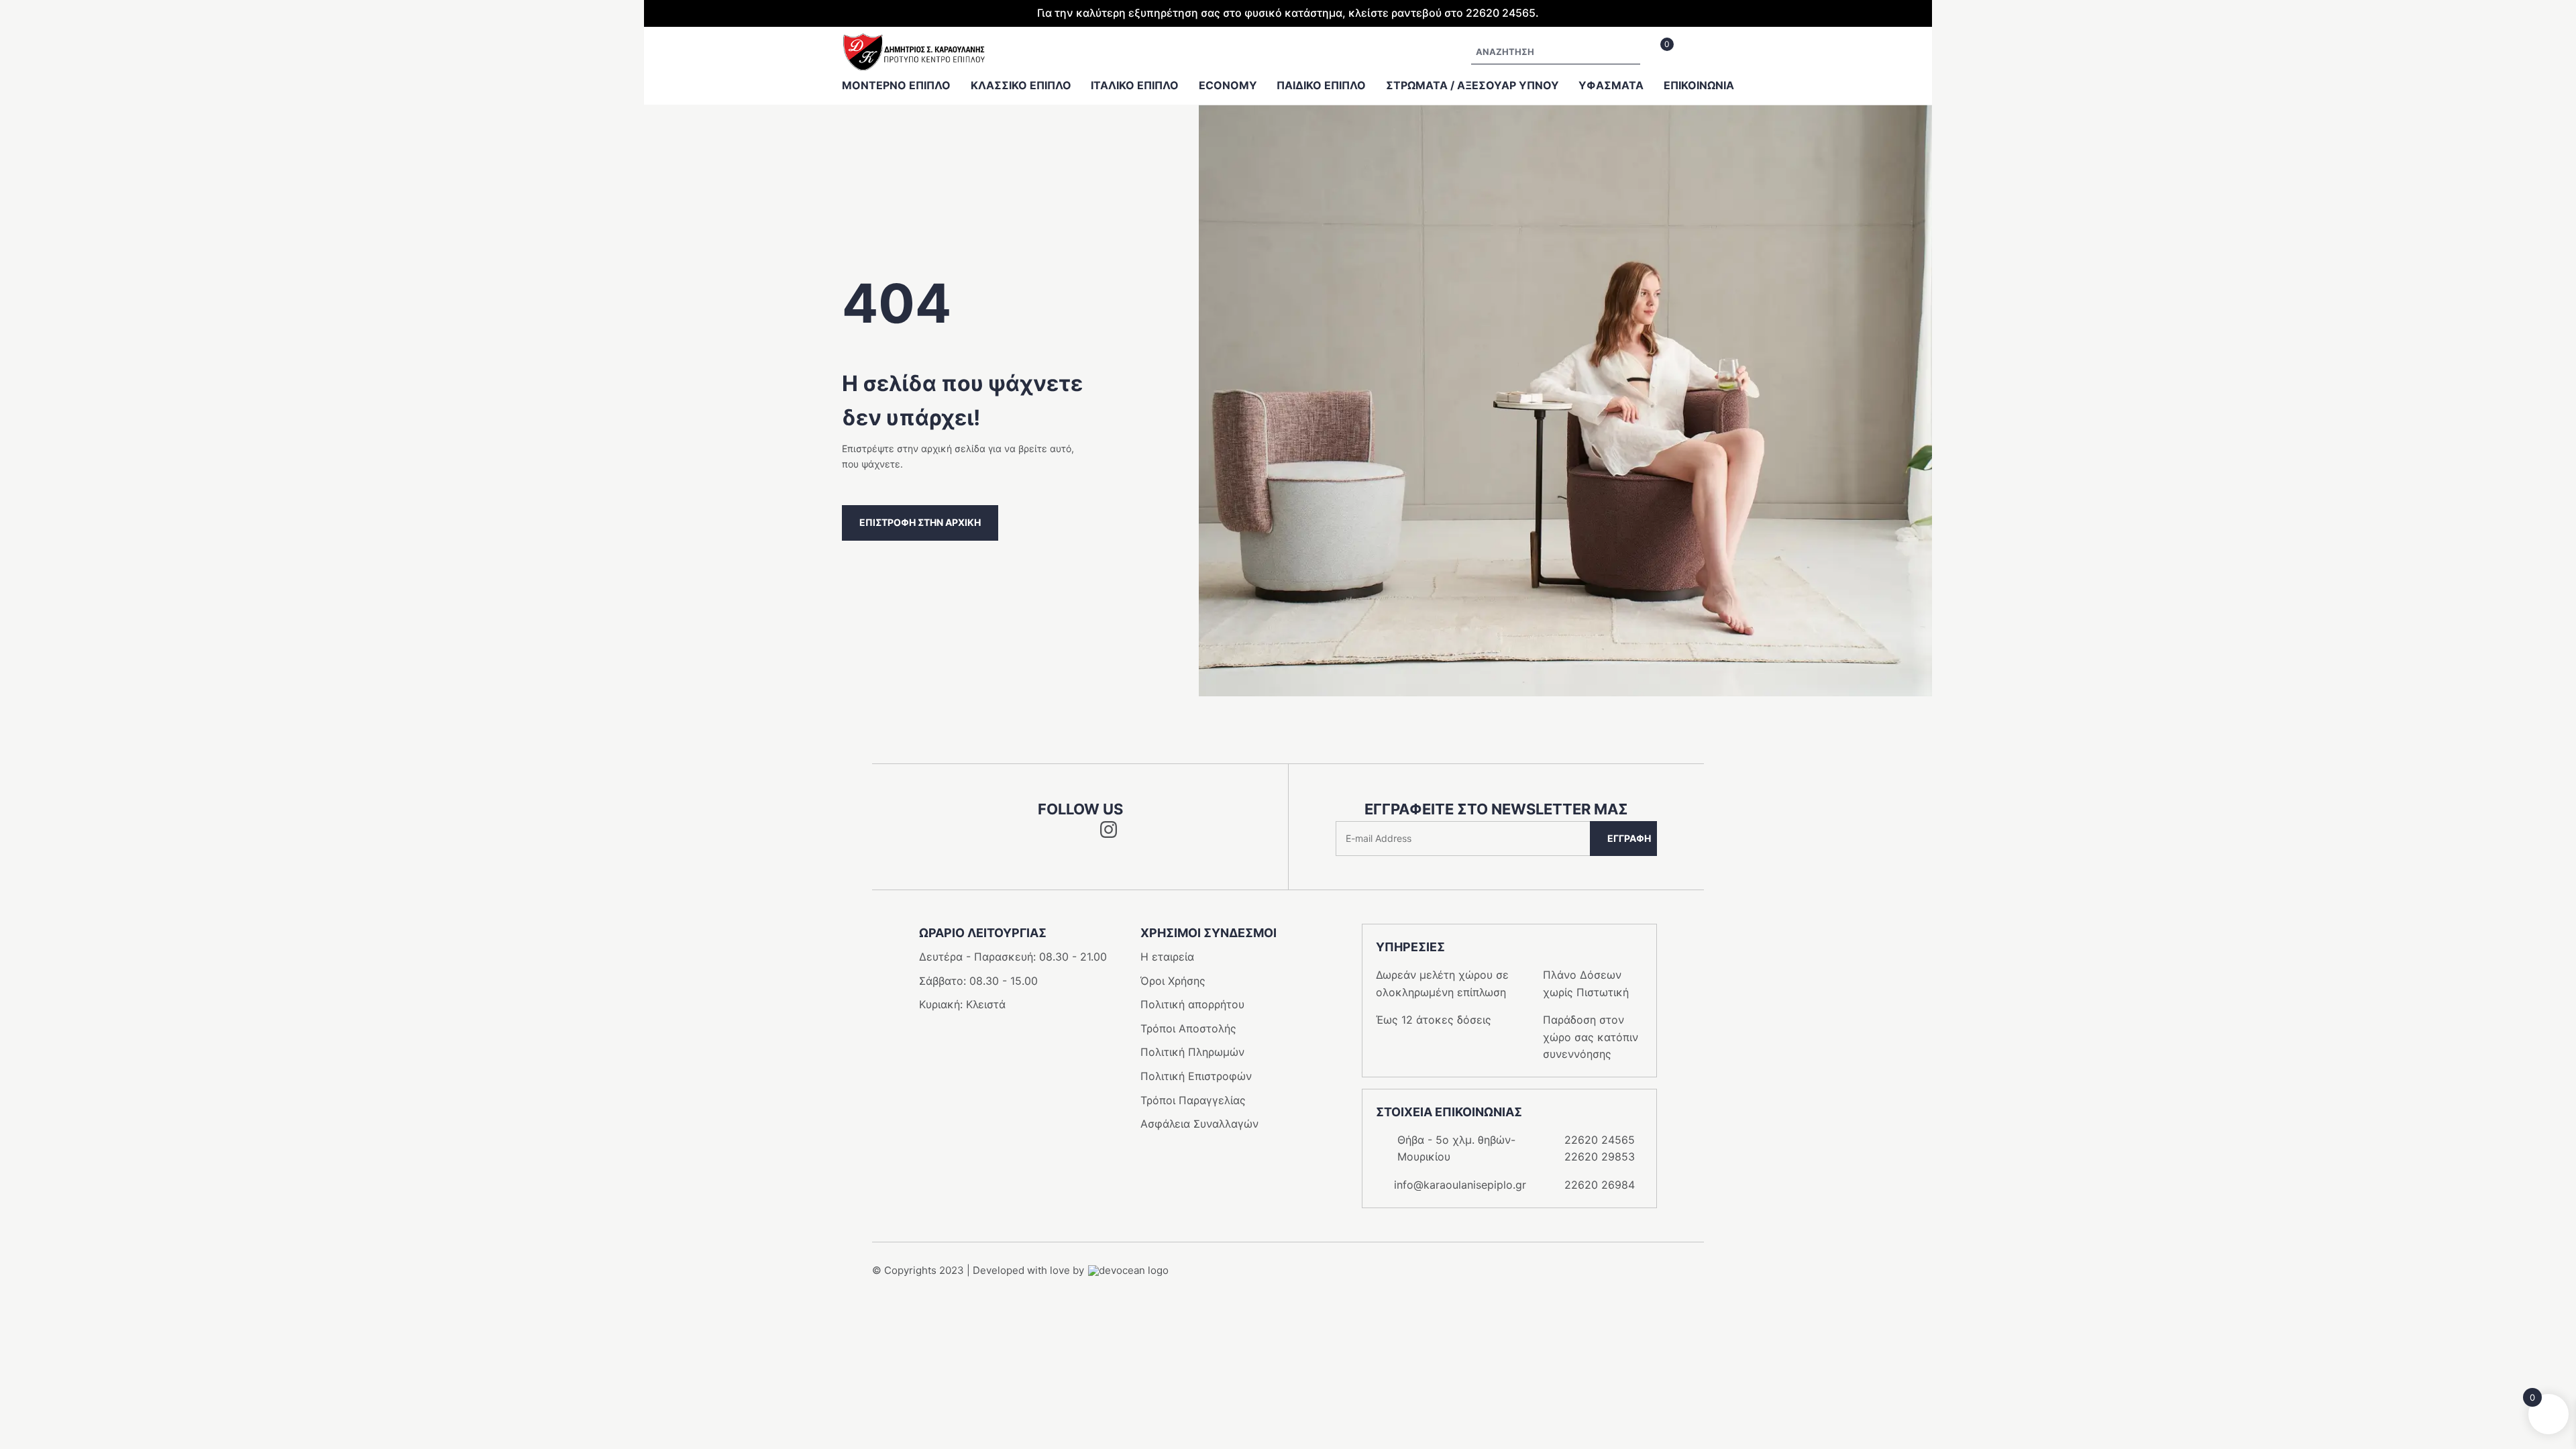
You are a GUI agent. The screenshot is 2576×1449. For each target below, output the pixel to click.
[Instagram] (1109, 834)
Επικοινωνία (1699, 85)
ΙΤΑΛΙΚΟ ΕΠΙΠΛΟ (1135, 85)
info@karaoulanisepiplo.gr (1460, 1185)
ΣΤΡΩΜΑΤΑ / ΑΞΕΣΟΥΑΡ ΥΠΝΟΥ (1472, 85)
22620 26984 (1600, 1185)
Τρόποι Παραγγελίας (1193, 1100)
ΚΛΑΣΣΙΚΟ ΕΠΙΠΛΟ (1021, 85)
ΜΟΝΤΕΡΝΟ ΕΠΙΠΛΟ (896, 85)
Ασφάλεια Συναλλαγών (1199, 1124)
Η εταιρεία (1167, 957)
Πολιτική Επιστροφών (1196, 1076)
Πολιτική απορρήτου (1192, 1004)
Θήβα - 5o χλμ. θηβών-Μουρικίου (1456, 1148)
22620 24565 (1600, 1140)
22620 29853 (1600, 1157)
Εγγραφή (1629, 838)
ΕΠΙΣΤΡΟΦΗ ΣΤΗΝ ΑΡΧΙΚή (920, 522)
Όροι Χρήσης (1173, 981)
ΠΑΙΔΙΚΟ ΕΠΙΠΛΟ (1321, 85)
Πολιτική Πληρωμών (1192, 1052)
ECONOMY (1228, 85)
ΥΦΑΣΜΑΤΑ (1611, 85)
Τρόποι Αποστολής (1188, 1028)
